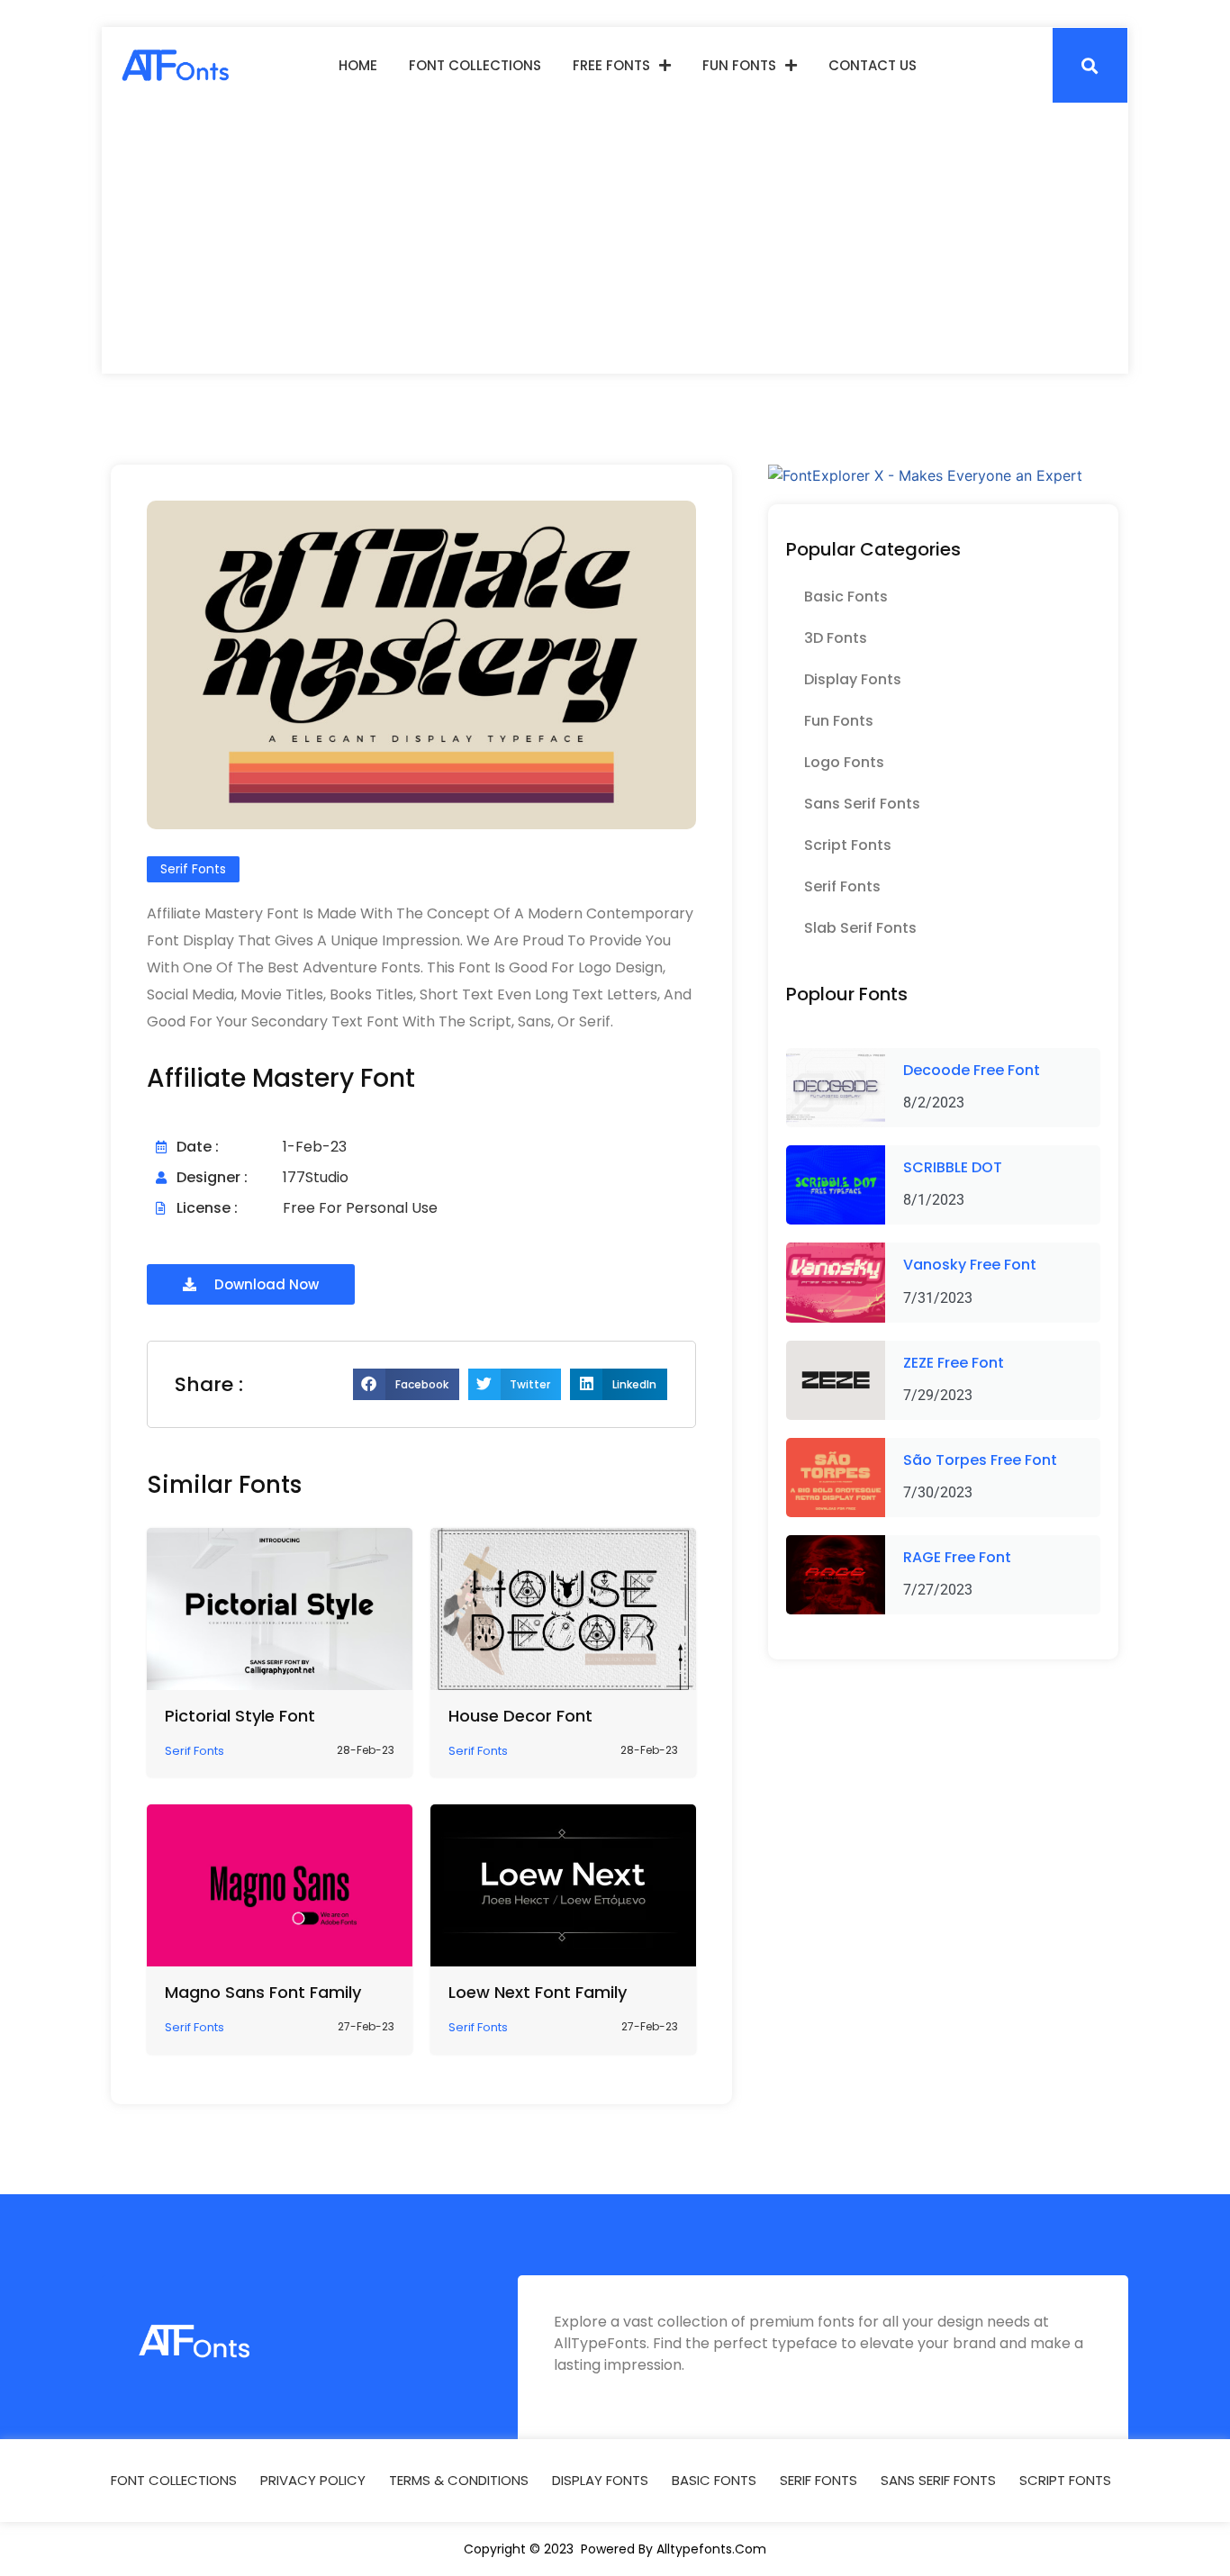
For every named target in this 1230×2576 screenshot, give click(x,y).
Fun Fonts (739, 65)
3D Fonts (836, 638)
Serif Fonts (842, 886)
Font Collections (475, 65)
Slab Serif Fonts (860, 928)
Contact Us (873, 65)
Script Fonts (848, 845)
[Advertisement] (615, 239)
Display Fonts (853, 679)
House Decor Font (520, 1716)
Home (358, 65)
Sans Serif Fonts (862, 804)
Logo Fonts (844, 762)
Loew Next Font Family (538, 1992)
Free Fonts (611, 65)
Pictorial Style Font (240, 1716)
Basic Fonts (846, 597)
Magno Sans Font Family (263, 1992)
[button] (1090, 65)
